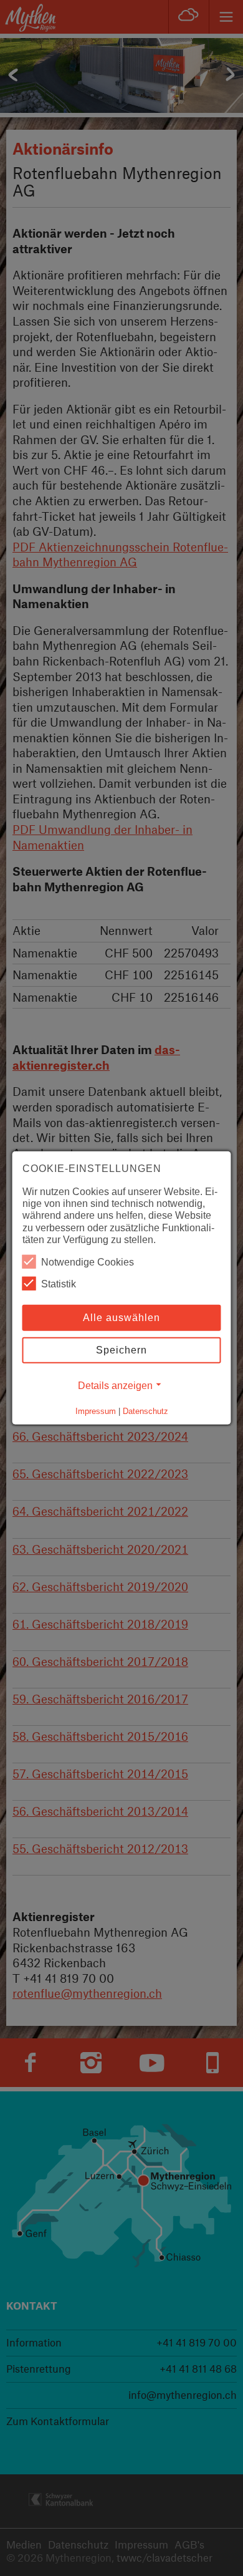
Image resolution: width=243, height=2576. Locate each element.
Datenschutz (145, 1411)
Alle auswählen (121, 1318)
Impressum (96, 1411)
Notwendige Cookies (88, 1262)
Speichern (121, 1350)
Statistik (59, 1284)
